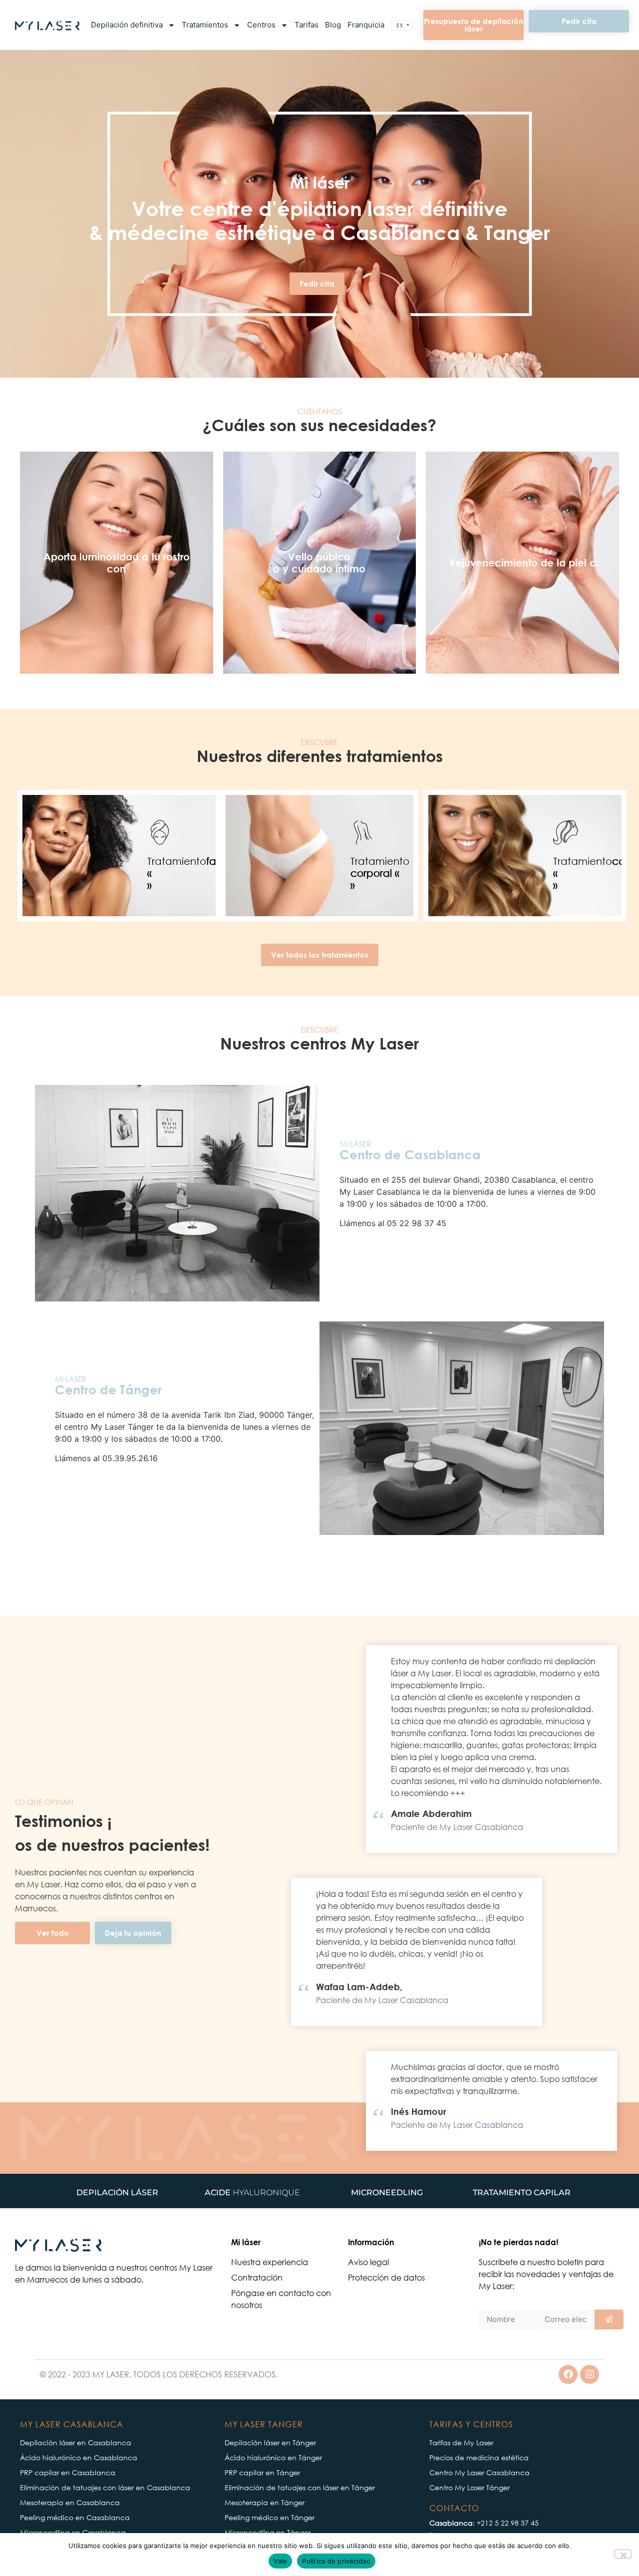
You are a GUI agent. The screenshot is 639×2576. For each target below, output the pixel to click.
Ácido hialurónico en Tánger (273, 2457)
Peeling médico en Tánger (270, 2517)
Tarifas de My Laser (461, 2443)
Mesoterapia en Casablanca (70, 2502)
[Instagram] (590, 2374)
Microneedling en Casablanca (73, 2532)
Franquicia (366, 25)
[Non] (623, 2554)
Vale (280, 2561)
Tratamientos (205, 25)
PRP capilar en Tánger (262, 2472)
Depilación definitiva (127, 25)
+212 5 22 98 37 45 (508, 2523)
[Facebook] (568, 2374)
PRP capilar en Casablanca (68, 2472)
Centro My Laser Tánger (470, 2487)
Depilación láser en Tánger (270, 2443)
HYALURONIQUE (252, 2192)
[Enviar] (609, 2319)
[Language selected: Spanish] (402, 25)
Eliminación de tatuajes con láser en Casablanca (105, 2487)
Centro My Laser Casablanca (479, 2472)
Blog (333, 25)
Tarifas (307, 25)
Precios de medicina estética (479, 2457)
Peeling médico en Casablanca (75, 2517)
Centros (261, 25)
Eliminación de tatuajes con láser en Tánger (300, 2487)
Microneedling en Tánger (268, 2532)
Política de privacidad (336, 2561)
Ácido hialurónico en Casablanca (79, 2457)
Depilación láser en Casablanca (76, 2443)
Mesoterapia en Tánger (265, 2502)
